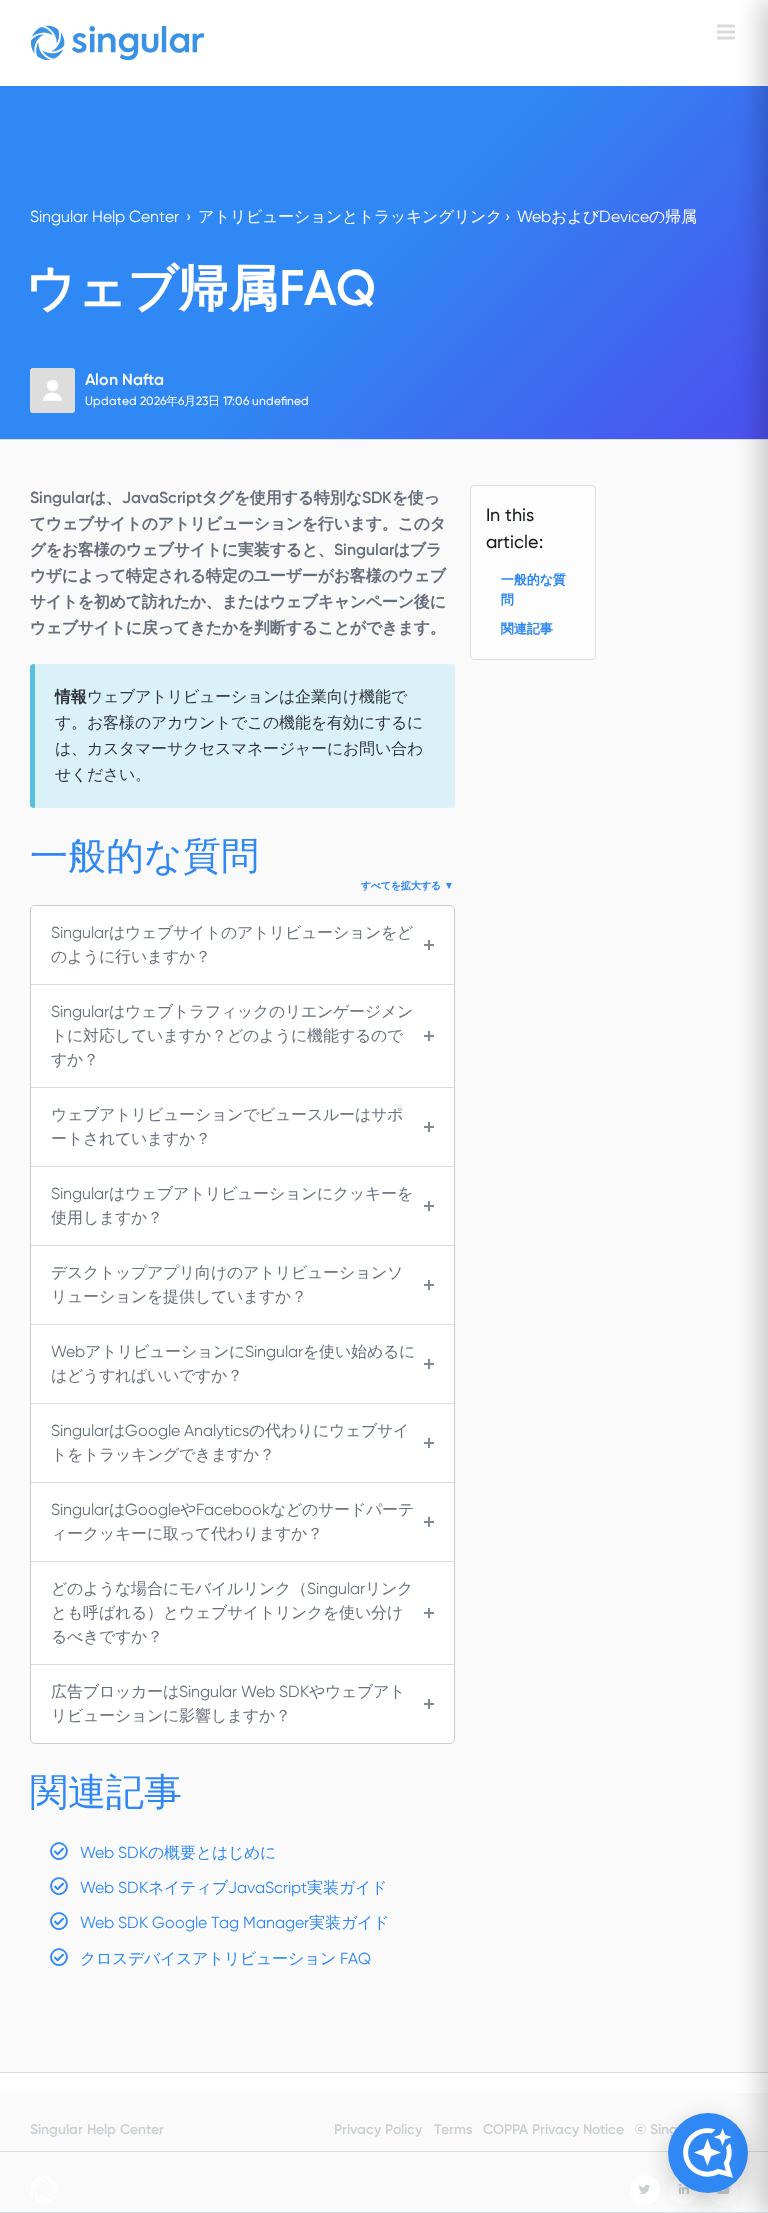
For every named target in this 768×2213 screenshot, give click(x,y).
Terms (453, 2129)
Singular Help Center (104, 216)
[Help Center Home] (117, 43)
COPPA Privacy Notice (553, 2129)
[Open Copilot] (708, 2153)
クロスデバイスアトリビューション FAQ (225, 1958)
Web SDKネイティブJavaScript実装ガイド (233, 1887)
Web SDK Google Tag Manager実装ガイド (234, 1922)
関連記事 (527, 628)
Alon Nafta (124, 379)
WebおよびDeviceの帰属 (607, 216)
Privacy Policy (378, 2129)
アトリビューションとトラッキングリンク (350, 216)
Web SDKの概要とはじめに (178, 1852)
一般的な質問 (533, 589)
